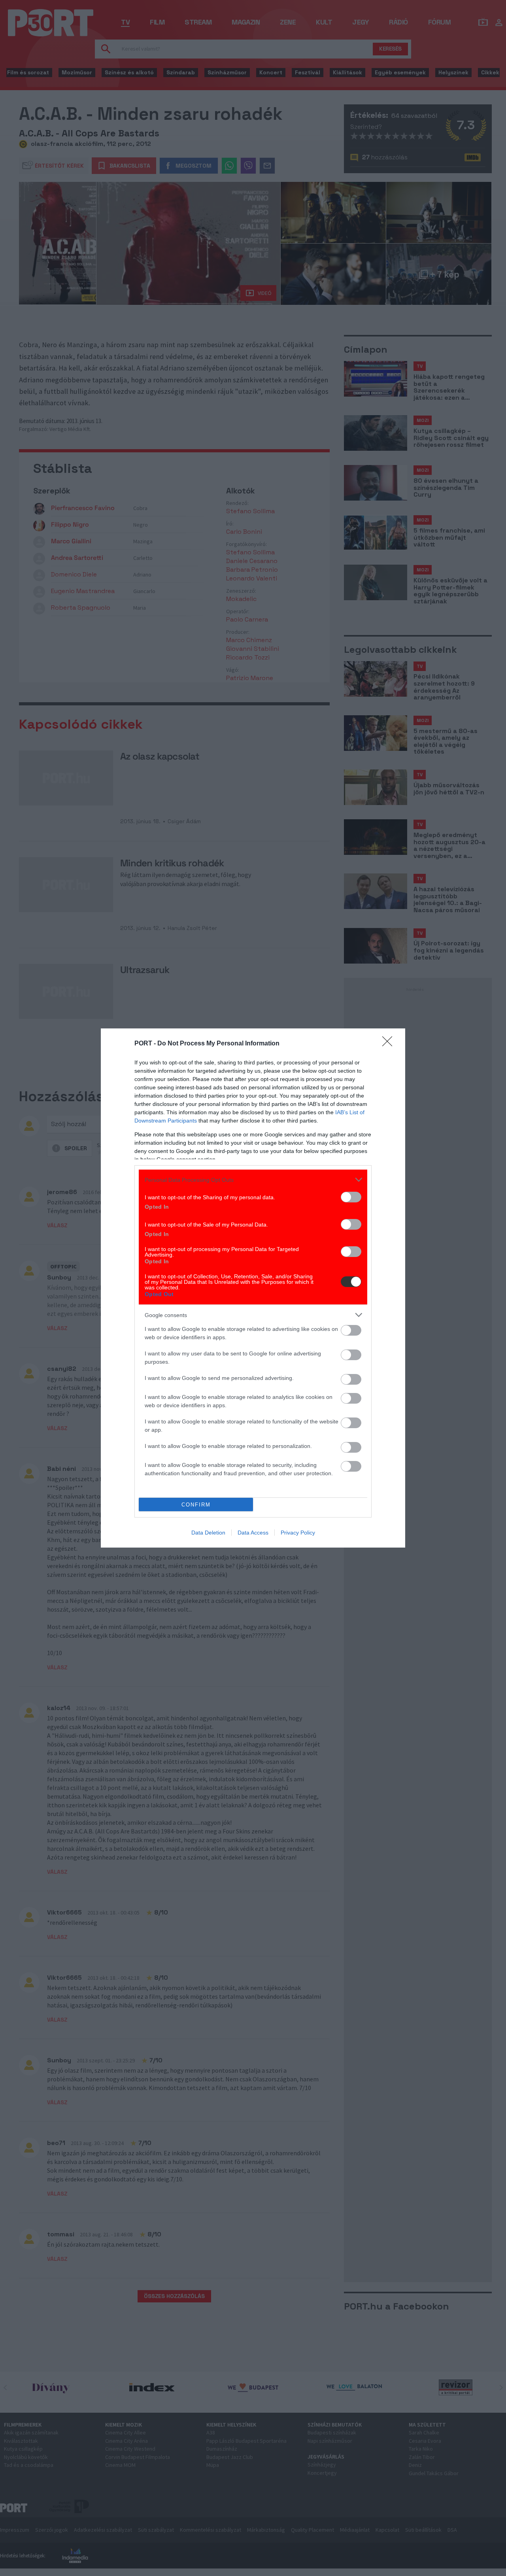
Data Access (253, 1533)
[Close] (390, 1044)
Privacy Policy (298, 1533)
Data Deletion (208, 1533)
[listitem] (253, 1180)
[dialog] (253, 1288)
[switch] (351, 1197)
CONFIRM (196, 1505)
